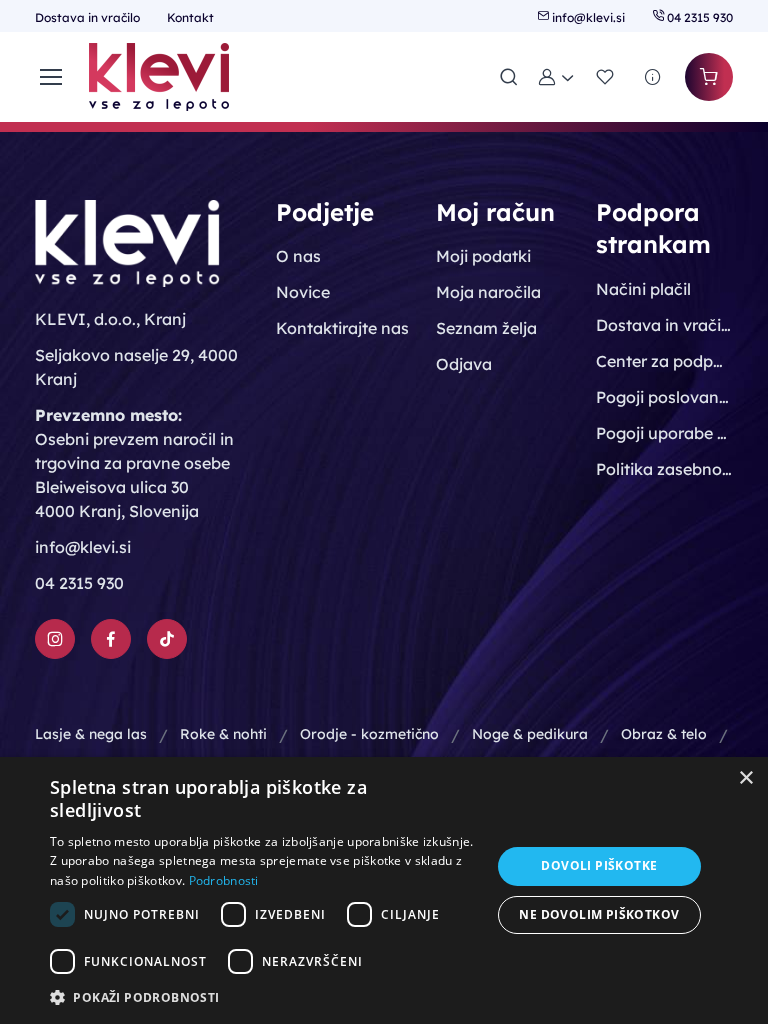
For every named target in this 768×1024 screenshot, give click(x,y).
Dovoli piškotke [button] (599, 865)
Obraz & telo (664, 734)
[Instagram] (55, 639)
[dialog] (384, 890)
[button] (557, 77)
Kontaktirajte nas (342, 328)
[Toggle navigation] (50, 77)
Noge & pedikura (530, 734)
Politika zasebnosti (664, 469)
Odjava (464, 364)
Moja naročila (488, 292)
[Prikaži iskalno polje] (509, 77)
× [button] (745, 778)
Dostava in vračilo (89, 17)
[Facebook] (111, 639)
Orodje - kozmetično (369, 734)
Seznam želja (486, 328)
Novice (303, 292)
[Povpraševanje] (653, 77)
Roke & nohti (223, 734)
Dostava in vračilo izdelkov (664, 325)
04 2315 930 (698, 17)
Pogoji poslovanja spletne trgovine (664, 397)
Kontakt (190, 17)
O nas (298, 256)
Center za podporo (664, 361)
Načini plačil (643, 289)
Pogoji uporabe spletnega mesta (664, 433)
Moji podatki (483, 256)
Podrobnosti (224, 880)
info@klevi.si (588, 17)
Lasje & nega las (91, 734)
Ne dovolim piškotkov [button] (599, 914)
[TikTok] (167, 639)
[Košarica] (709, 77)
